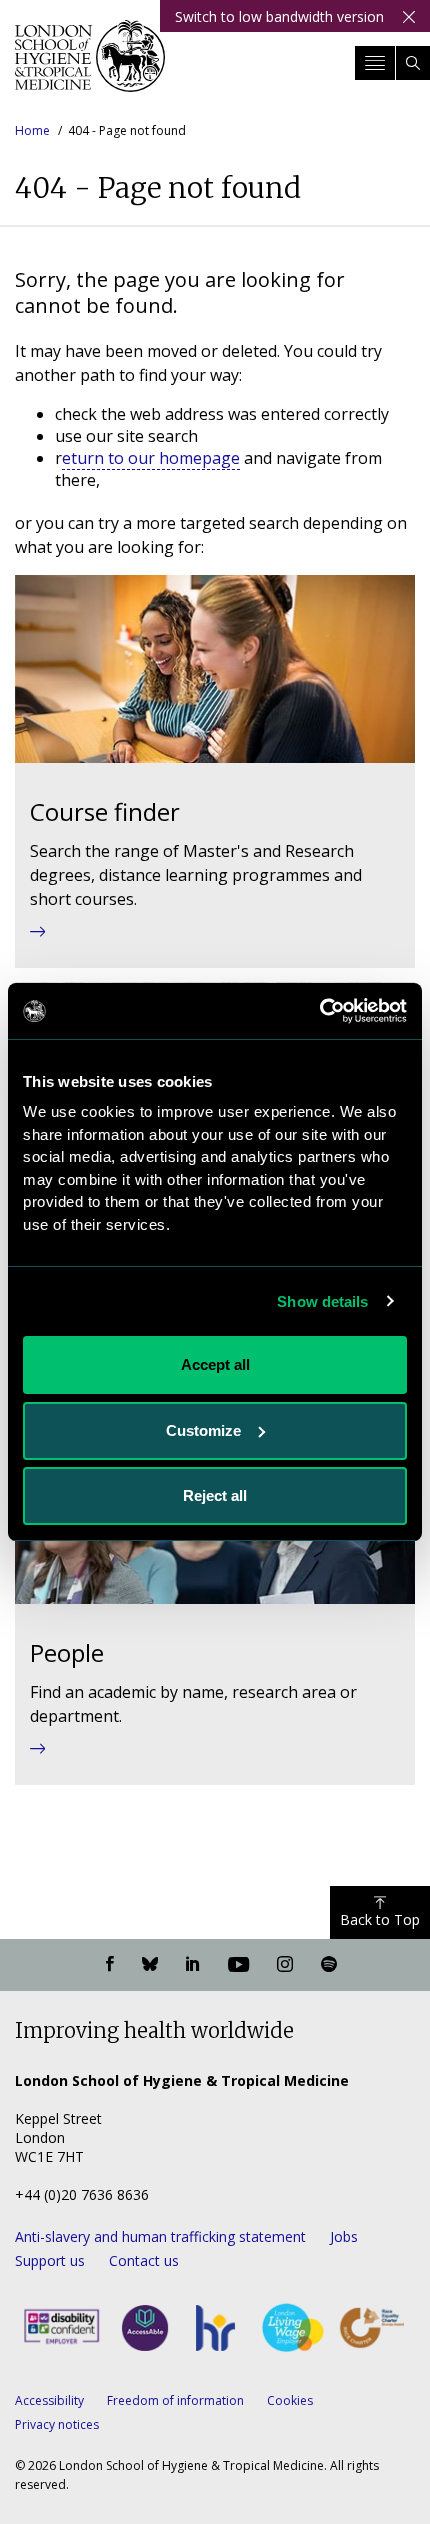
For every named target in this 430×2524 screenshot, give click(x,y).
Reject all (215, 1495)
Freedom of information (175, 2400)
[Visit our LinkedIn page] (193, 1965)
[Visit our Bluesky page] (150, 1965)
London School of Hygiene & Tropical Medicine (90, 64)
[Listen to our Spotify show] (329, 1965)
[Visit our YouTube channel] (238, 1965)
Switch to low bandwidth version (279, 16)
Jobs (344, 2236)
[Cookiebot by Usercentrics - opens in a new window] (319, 1011)
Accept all (215, 1364)
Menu (375, 63)
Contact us (144, 2260)
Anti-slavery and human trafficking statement (160, 2236)
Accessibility (49, 2400)
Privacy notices (57, 2424)
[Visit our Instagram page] (285, 1965)
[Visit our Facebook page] (110, 1965)
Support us (50, 2260)
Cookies (290, 2400)
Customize (203, 1430)
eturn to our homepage (151, 458)
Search (413, 63)
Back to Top (380, 1919)
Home (32, 130)
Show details (322, 1301)
